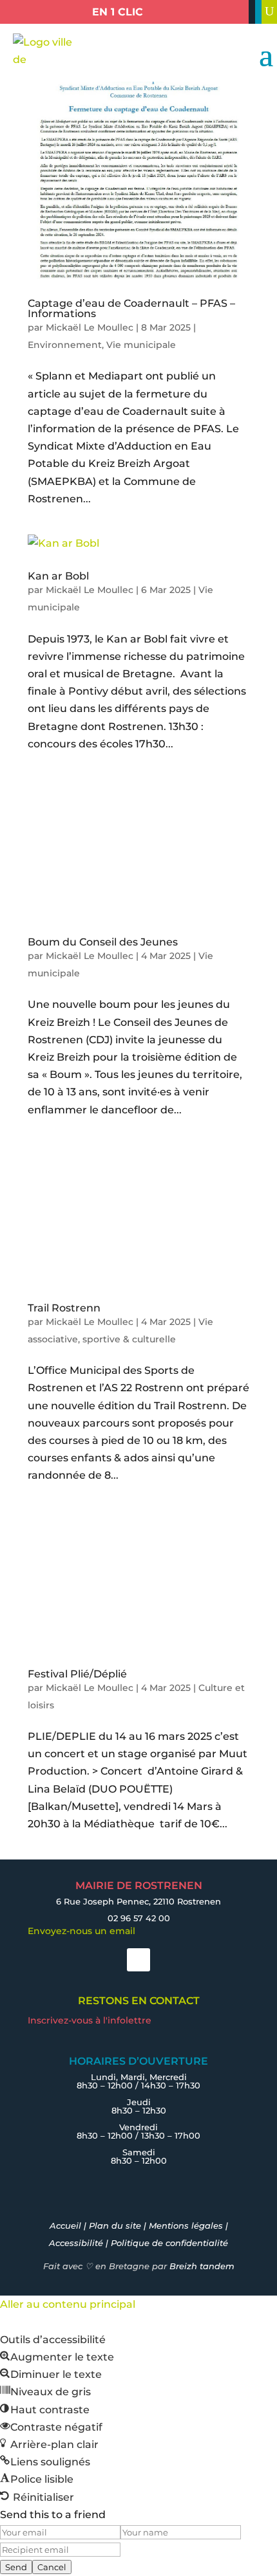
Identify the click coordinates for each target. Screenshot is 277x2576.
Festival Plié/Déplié (77, 1674)
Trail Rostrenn (64, 1308)
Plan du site (115, 2225)
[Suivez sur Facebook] (138, 1960)
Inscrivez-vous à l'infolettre (90, 2020)
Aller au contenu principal (68, 2304)
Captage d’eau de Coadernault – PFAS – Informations (131, 308)
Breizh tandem (202, 2266)
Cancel (52, 2567)
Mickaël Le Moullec (90, 327)
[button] (57, 2357)
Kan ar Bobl (58, 576)
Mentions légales (186, 2225)
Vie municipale (141, 345)
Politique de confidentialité (169, 2243)
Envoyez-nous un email (81, 1931)
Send (16, 2567)
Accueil (65, 2225)
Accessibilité (76, 2243)
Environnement (65, 345)
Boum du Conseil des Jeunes (103, 942)
